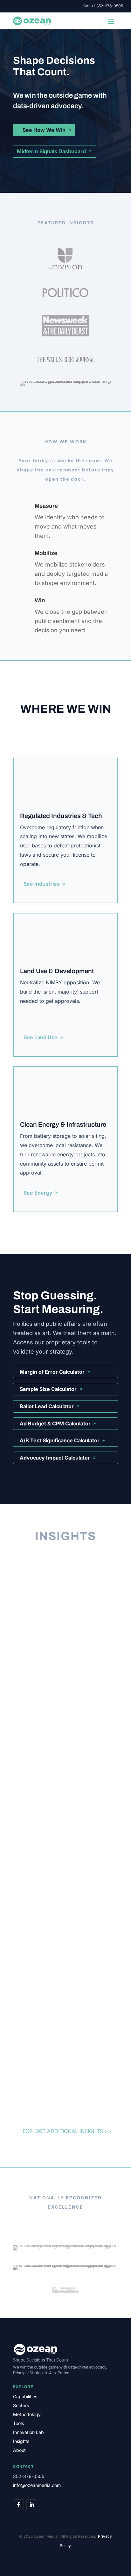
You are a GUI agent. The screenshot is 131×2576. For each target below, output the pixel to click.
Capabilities (25, 2396)
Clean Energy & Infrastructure (63, 1124)
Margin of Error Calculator (52, 1372)
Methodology (27, 2414)
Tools (18, 2423)
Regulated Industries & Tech (61, 816)
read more (43, 1758)
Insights (21, 2441)
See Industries (42, 884)
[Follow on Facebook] (18, 2505)
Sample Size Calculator (48, 1389)
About (19, 2450)
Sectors (21, 2405)
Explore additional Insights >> (67, 2131)
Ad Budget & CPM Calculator (55, 1423)
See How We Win (44, 130)
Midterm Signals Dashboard (51, 151)
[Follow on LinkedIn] (32, 2505)
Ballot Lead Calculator (47, 1406)
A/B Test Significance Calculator (60, 1440)
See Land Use (41, 1037)
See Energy (38, 1193)
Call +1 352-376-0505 (103, 6)
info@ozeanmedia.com (37, 2485)
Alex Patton (59, 2373)
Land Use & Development (57, 971)
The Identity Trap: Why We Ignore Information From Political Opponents (64, 1829)
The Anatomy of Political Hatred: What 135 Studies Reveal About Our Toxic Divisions (63, 1634)
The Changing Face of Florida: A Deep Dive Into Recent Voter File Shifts (63, 1987)
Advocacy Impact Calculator (55, 1458)
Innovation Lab (28, 2432)
